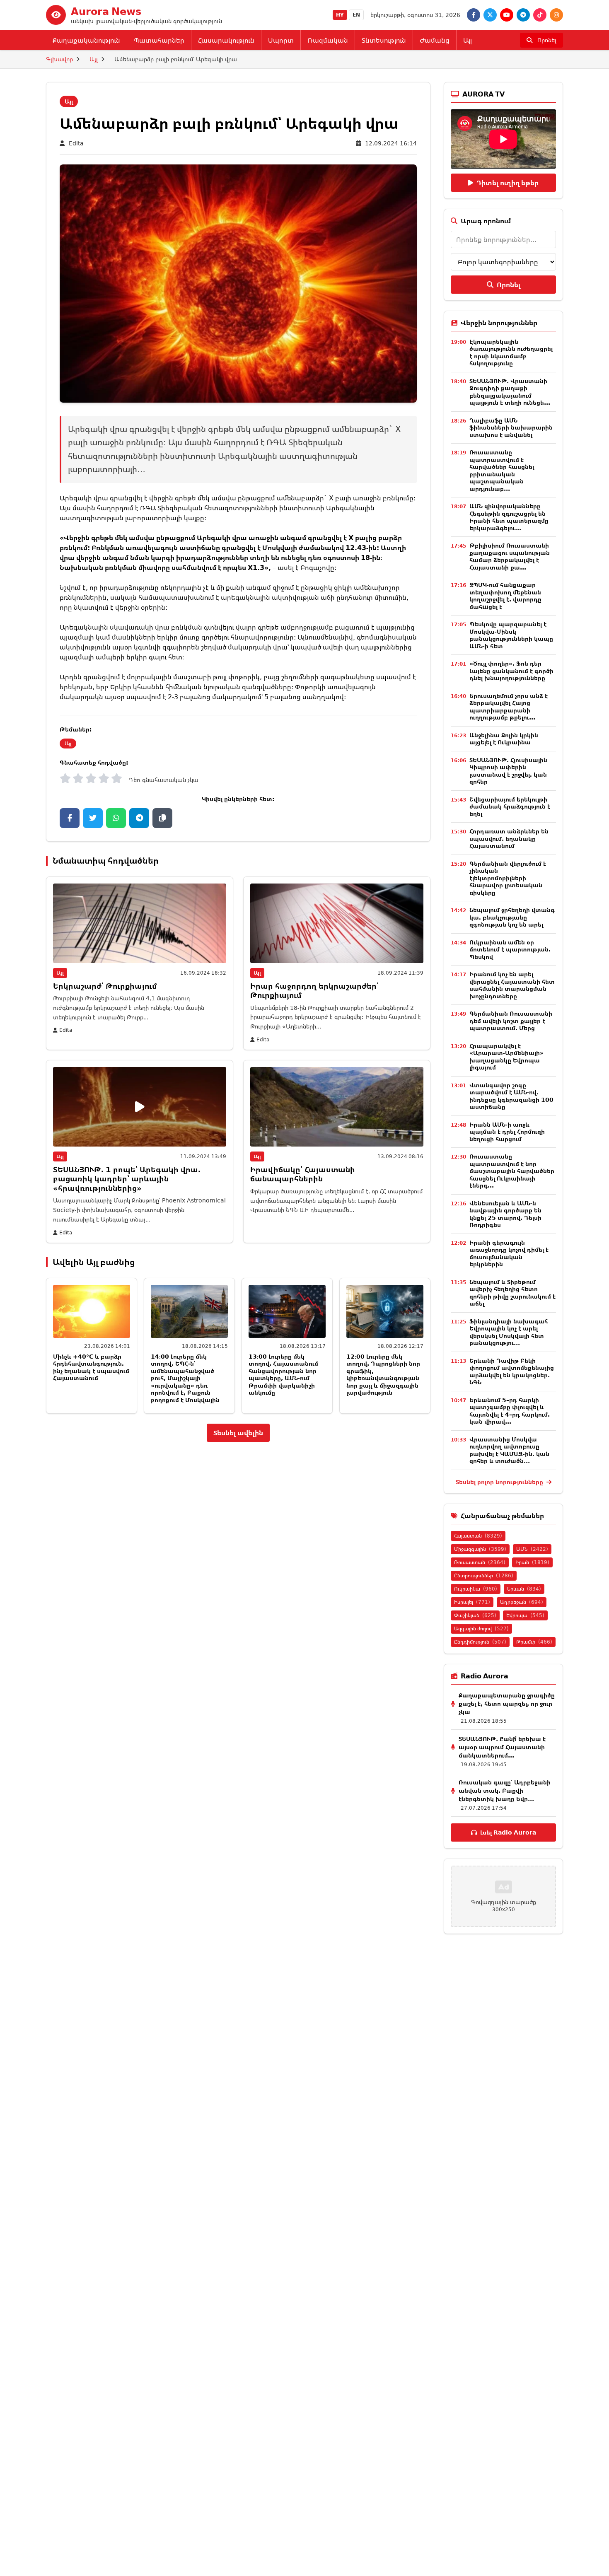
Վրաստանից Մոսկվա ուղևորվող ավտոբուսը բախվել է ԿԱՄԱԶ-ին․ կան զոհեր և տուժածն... (509, 1450)
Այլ (468, 40)
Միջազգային (480, 1549)
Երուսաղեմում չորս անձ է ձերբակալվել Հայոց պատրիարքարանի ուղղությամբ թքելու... (509, 707)
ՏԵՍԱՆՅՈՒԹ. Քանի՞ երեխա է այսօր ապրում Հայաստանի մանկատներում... (502, 1747)
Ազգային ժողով (481, 1628)
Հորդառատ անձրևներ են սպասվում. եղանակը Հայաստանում (509, 838)
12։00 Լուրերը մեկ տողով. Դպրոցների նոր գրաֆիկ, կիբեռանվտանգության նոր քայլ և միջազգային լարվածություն (383, 1375)
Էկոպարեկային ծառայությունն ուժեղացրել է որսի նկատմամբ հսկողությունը (511, 352)
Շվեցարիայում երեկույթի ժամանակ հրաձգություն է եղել (510, 806)
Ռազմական (328, 40)
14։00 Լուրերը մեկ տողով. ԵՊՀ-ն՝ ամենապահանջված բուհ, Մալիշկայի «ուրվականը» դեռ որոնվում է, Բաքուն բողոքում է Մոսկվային (185, 1378)
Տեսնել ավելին (238, 1433)
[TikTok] (540, 15)
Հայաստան (478, 1536)
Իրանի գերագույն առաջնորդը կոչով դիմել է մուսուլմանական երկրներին (509, 1253)
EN (356, 15)
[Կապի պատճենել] (162, 818)
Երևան (524, 1589)
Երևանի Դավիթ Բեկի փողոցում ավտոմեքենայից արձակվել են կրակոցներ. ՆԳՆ (512, 1371)
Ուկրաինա (476, 1589)
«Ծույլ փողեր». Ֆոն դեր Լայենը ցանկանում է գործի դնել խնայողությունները (511, 671)
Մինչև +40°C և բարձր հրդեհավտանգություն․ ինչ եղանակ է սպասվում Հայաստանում (91, 1367)
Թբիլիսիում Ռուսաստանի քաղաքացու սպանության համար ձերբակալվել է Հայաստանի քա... (510, 556)
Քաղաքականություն (86, 40)
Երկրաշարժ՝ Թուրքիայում (105, 986)
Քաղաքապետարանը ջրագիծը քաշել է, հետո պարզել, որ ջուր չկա (507, 1703)
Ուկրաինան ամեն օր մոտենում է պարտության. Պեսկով (510, 949)
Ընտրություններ (484, 1575)
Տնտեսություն (384, 40)
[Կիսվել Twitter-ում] (93, 818)
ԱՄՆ (532, 1549)
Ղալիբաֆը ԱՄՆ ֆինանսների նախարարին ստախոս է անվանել (511, 427)
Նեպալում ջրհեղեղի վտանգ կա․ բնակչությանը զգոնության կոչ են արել (512, 917)
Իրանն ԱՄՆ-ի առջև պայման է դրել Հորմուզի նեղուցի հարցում (507, 1132)
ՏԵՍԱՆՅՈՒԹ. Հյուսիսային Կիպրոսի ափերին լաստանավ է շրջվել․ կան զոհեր (508, 771)
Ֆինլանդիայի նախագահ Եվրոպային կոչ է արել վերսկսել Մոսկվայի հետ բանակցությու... (509, 1332)
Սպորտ (281, 40)
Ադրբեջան (522, 1602)
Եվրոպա (525, 1615)
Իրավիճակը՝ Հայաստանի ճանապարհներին (303, 1174)
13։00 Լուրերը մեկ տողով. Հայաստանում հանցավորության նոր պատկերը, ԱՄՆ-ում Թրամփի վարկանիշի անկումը (283, 1375)
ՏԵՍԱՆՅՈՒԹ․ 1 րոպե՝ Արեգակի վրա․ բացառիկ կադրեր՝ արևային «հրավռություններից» (127, 1179)
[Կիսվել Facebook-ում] (70, 818)
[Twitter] (490, 15)
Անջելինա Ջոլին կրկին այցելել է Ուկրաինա (504, 739)
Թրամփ (534, 1642)
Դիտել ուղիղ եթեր (508, 183)
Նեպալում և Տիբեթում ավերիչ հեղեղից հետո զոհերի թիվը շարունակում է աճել (512, 1293)
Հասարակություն (226, 40)
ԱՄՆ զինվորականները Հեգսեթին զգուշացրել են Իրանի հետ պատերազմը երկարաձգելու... (509, 517)
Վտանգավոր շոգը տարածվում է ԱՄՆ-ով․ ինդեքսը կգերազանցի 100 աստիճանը (511, 1096)
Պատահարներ (159, 40)
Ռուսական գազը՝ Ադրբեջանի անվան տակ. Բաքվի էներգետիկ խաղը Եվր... (505, 1790)
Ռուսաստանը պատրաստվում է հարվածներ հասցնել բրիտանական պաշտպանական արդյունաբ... (502, 470)
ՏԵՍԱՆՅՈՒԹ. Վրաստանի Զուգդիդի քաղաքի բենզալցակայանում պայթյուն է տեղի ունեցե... (510, 392)
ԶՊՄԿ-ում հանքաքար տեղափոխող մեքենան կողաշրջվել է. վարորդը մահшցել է (505, 596)
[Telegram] (523, 15)
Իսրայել (472, 1602)
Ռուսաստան (480, 1562)
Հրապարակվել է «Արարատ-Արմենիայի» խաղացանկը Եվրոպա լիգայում (506, 1057)
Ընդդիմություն (480, 1642)
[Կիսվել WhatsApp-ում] (116, 818)
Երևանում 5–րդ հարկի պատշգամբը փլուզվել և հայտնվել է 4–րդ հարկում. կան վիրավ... (510, 1411)
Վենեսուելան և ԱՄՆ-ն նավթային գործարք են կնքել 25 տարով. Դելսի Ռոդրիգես (505, 1214)
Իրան (532, 1562)
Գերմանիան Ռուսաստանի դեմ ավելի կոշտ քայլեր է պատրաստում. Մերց (511, 1021)
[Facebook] (474, 15)
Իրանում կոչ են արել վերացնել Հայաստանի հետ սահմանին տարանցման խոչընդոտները (512, 985)
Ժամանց (435, 40)
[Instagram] (556, 15)
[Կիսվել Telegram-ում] (139, 818)
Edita (76, 143)
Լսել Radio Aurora (508, 1832)
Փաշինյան (475, 1615)
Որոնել (509, 285)
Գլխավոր (59, 59)
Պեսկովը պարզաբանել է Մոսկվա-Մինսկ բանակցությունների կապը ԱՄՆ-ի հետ (511, 635)
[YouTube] (507, 15)
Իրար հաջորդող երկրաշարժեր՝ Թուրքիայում (314, 991)
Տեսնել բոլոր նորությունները (500, 1482)
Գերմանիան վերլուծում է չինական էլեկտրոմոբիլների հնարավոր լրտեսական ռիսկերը (508, 878)
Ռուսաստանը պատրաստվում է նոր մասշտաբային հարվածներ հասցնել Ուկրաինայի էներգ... (512, 1171)
